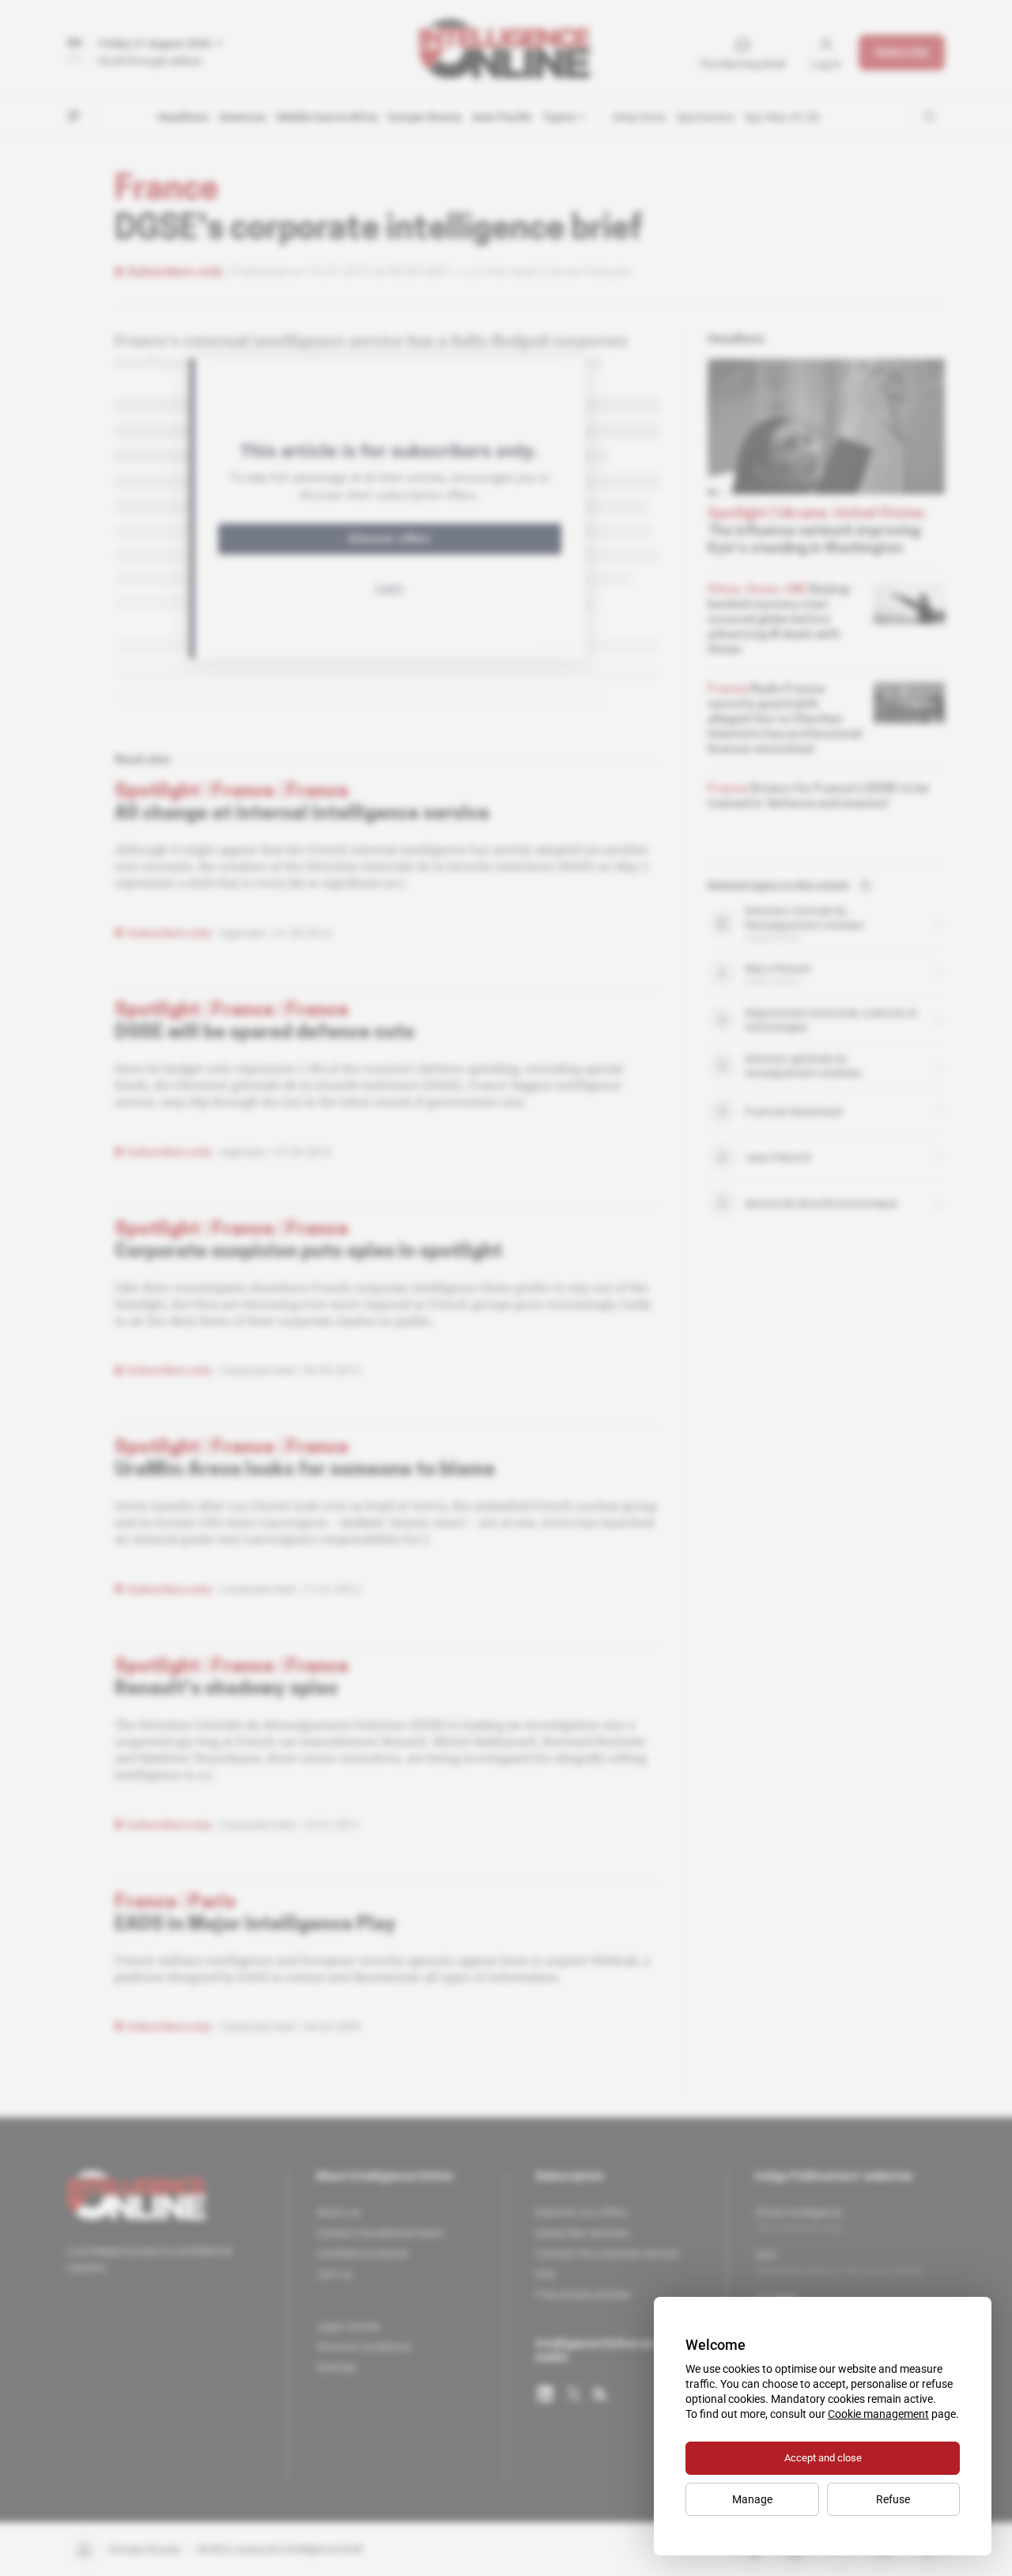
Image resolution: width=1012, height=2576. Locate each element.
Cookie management (878, 2414)
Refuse (893, 2499)
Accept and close (823, 2458)
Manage (752, 2499)
